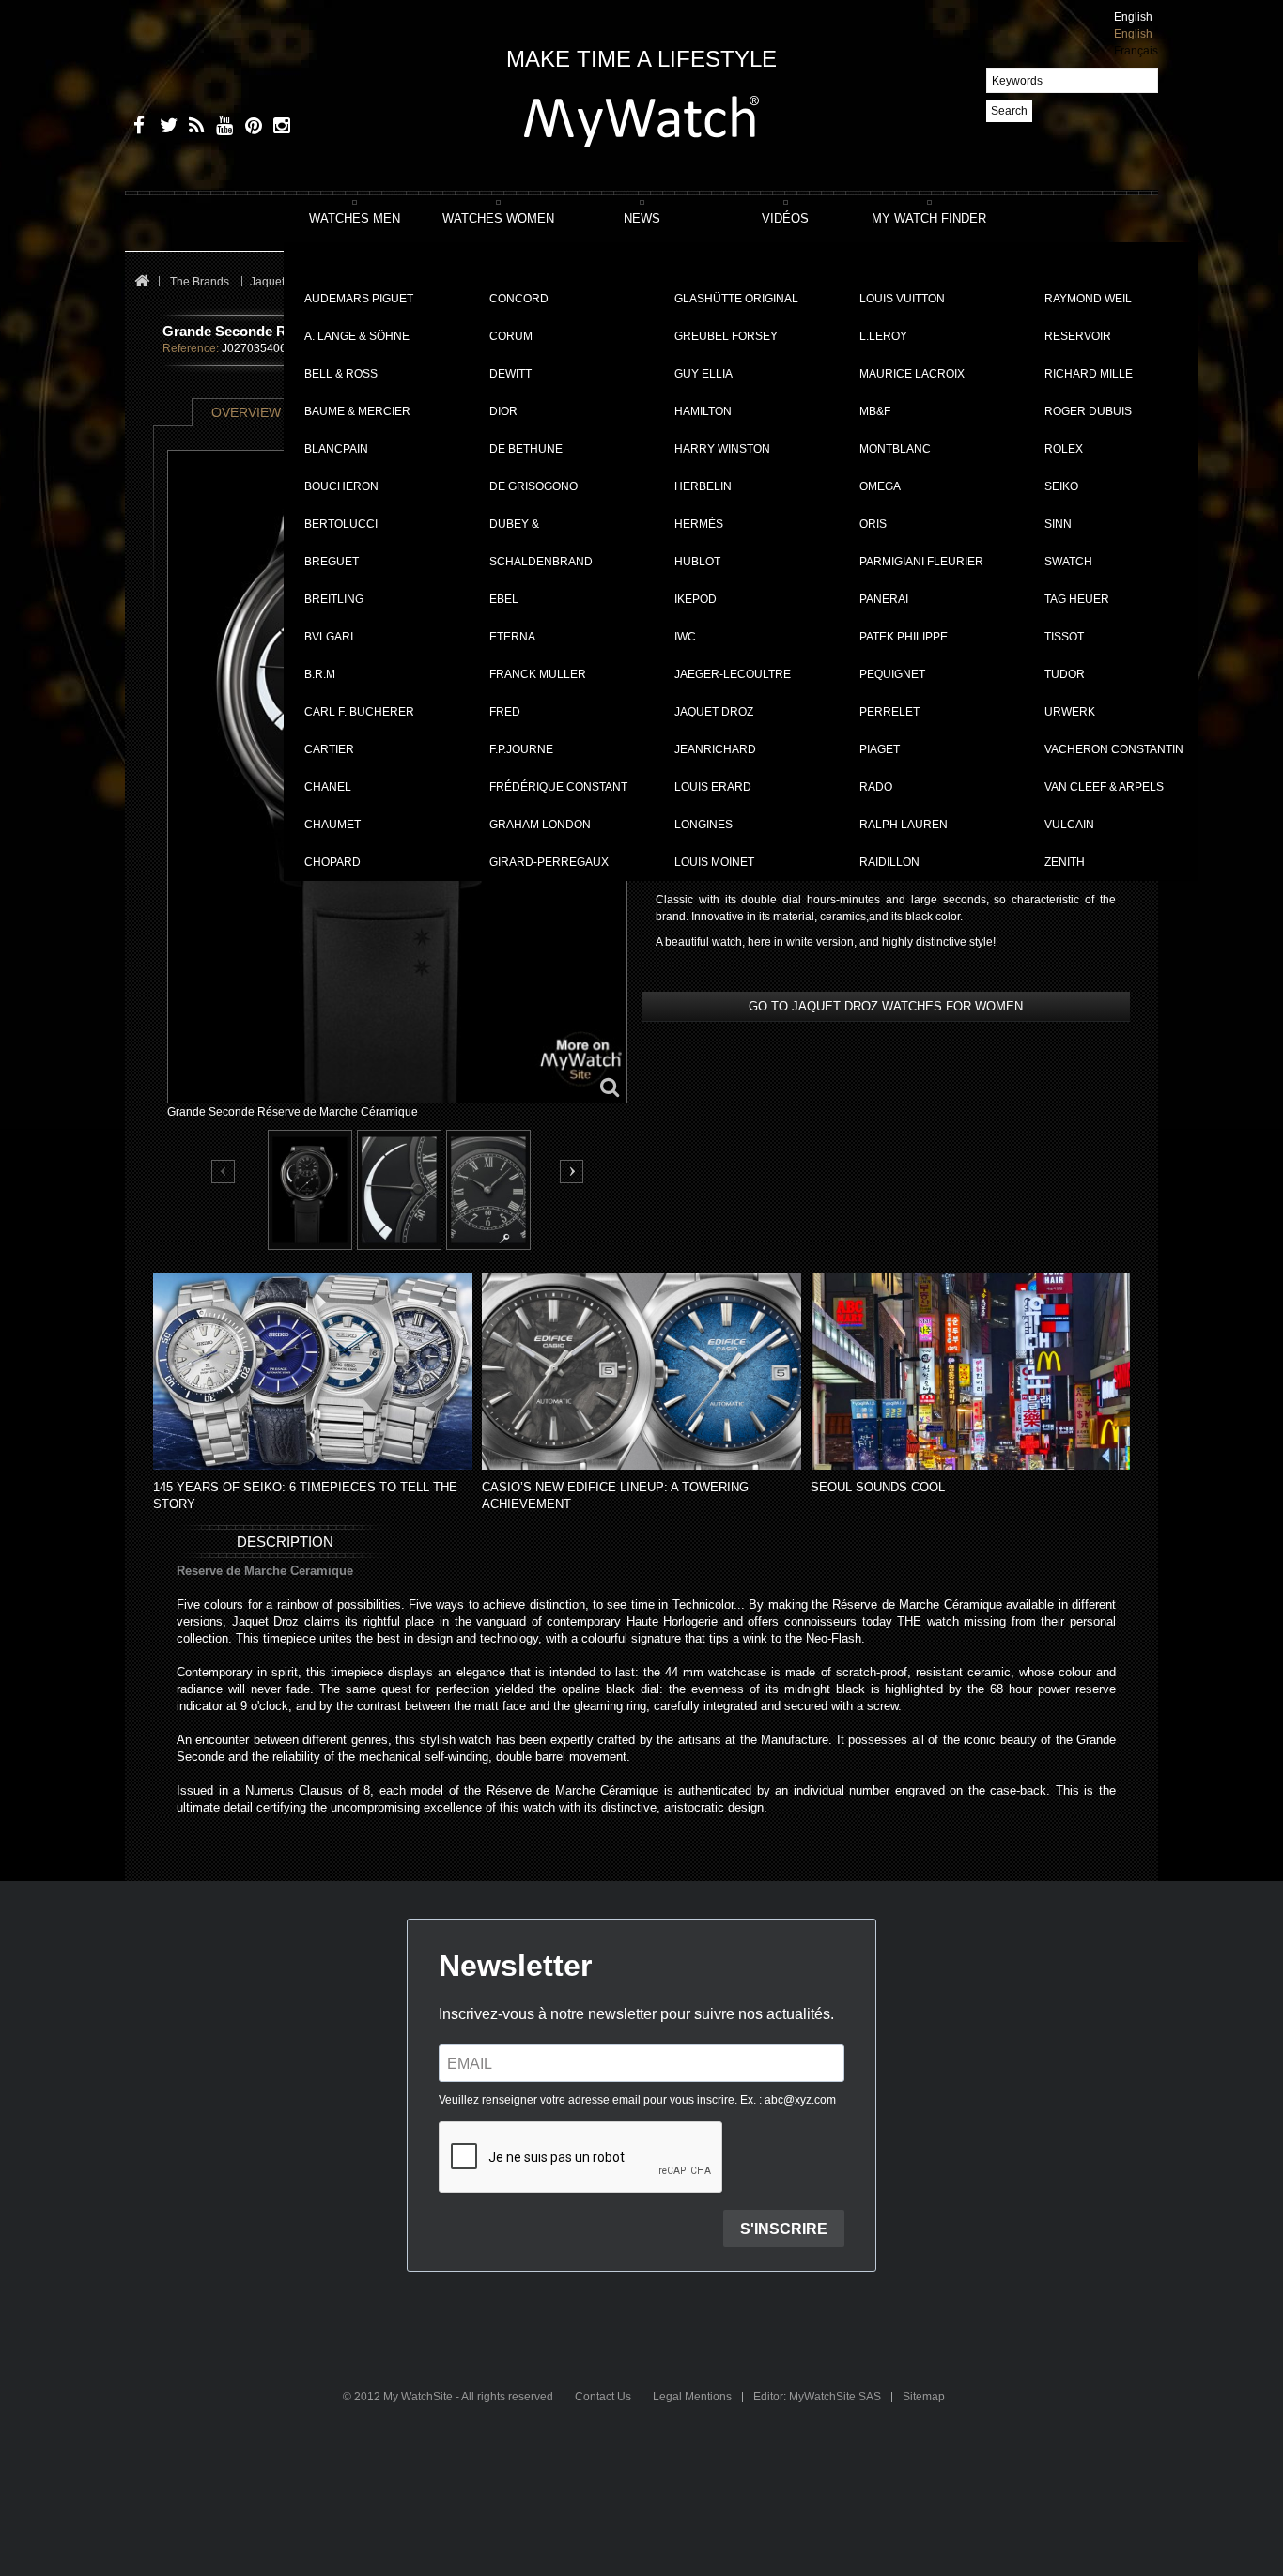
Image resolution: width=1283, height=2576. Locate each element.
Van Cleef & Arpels (1104, 787)
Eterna (512, 637)
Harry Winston (722, 449)
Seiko (1061, 486)
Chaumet (332, 825)
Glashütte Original (736, 299)
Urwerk (1070, 712)
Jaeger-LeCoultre (733, 674)
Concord (519, 299)
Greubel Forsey (726, 336)
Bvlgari (329, 637)
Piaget (880, 749)
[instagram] (278, 128)
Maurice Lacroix (912, 374)
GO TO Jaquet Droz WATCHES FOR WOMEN (886, 1006)
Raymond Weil (1088, 299)
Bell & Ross (341, 374)
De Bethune (526, 449)
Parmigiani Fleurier (921, 562)
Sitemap (924, 2397)
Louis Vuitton (902, 299)
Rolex (1064, 449)
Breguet (332, 562)
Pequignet (892, 674)
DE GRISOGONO (533, 486)
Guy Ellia (703, 374)
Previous (224, 1172)
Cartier (329, 749)
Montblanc (895, 449)
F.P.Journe (521, 749)
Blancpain (336, 449)
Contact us (604, 2397)
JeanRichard (715, 749)
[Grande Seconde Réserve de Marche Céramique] (310, 1190)
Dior (503, 411)
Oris (873, 524)
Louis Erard (713, 787)
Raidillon (889, 862)
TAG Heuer (1077, 599)
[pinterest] (249, 128)
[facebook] (137, 128)
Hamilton (703, 411)
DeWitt (510, 374)
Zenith (1065, 862)
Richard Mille (1089, 374)
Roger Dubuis (1088, 411)
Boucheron (341, 486)
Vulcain (1069, 825)
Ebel (504, 599)
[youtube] (221, 128)
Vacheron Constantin (1114, 749)
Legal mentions (694, 2397)
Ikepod (696, 599)
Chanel (328, 787)
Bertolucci (341, 524)
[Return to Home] (141, 282)
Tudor (1065, 674)
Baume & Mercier (357, 411)
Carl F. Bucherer (359, 712)
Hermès (699, 524)
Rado (876, 787)
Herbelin (703, 486)
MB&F (875, 411)
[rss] (193, 128)
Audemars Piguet (359, 299)
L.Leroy (883, 336)
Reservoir (1078, 336)
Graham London (540, 825)
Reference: (191, 348)
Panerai (884, 599)
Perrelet (889, 712)
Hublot (697, 562)
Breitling (334, 599)
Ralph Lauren (904, 825)
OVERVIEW (246, 412)
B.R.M (320, 674)
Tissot (1064, 637)
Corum (511, 336)
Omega (880, 486)
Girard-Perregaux (549, 862)
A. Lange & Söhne (357, 336)
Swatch (1068, 562)
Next (572, 1172)
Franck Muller (538, 674)
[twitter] (165, 128)
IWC (685, 637)
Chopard (332, 862)
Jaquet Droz (714, 712)
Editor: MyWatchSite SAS (819, 2397)
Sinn (1058, 524)
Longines (703, 825)
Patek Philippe (904, 637)
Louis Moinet (714, 862)
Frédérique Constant (558, 787)
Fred (505, 712)
